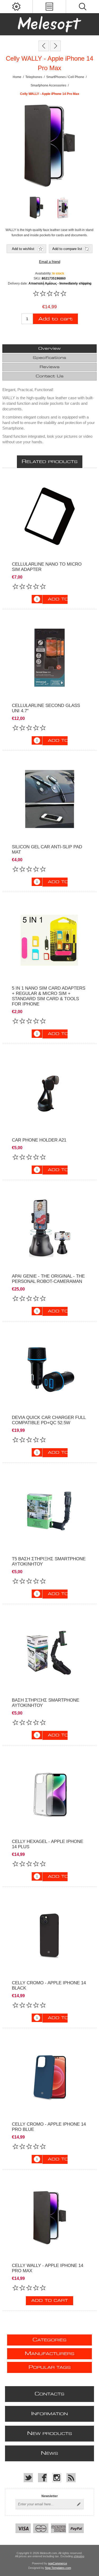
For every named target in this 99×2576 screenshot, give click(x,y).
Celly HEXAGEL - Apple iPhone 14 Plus (48, 1844)
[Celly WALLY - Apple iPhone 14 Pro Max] (49, 2218)
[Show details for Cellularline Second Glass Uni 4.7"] (49, 658)
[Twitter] (28, 2478)
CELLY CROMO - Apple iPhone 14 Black (49, 1985)
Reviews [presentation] (50, 367)
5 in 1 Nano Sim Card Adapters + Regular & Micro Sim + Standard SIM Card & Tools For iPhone (49, 996)
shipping (79, 2556)
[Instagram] (57, 2478)
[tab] (49, 349)
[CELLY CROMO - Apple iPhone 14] (49, 1935)
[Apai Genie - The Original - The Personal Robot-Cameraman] (49, 1228)
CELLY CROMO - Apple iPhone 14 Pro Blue (49, 2127)
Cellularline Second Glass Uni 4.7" (46, 708)
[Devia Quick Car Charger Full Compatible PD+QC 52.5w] (49, 1369)
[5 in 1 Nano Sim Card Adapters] (49, 940)
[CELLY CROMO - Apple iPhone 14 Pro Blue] (49, 2076)
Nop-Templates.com (58, 2568)
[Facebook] (43, 2478)
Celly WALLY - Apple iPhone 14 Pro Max (48, 2268)
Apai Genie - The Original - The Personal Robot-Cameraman (48, 1279)
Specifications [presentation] (49, 358)
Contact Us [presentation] (50, 376)
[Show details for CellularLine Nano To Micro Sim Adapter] (49, 516)
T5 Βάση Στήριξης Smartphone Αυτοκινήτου (49, 1561)
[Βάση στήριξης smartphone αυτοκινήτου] (49, 1652)
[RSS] (71, 2478)
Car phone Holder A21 (39, 1140)
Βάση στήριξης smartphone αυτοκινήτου (46, 1703)
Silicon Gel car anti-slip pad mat (47, 849)
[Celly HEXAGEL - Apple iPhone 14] (49, 1793)
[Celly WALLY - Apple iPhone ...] (44, 46)
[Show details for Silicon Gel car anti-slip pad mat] (49, 799)
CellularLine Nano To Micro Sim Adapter (47, 567)
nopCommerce (58, 2563)
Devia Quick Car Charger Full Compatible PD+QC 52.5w (49, 1420)
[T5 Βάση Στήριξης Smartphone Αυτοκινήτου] (49, 1511)
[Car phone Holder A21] (49, 1092)
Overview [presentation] (49, 349)
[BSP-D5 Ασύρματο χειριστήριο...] (55, 46)
